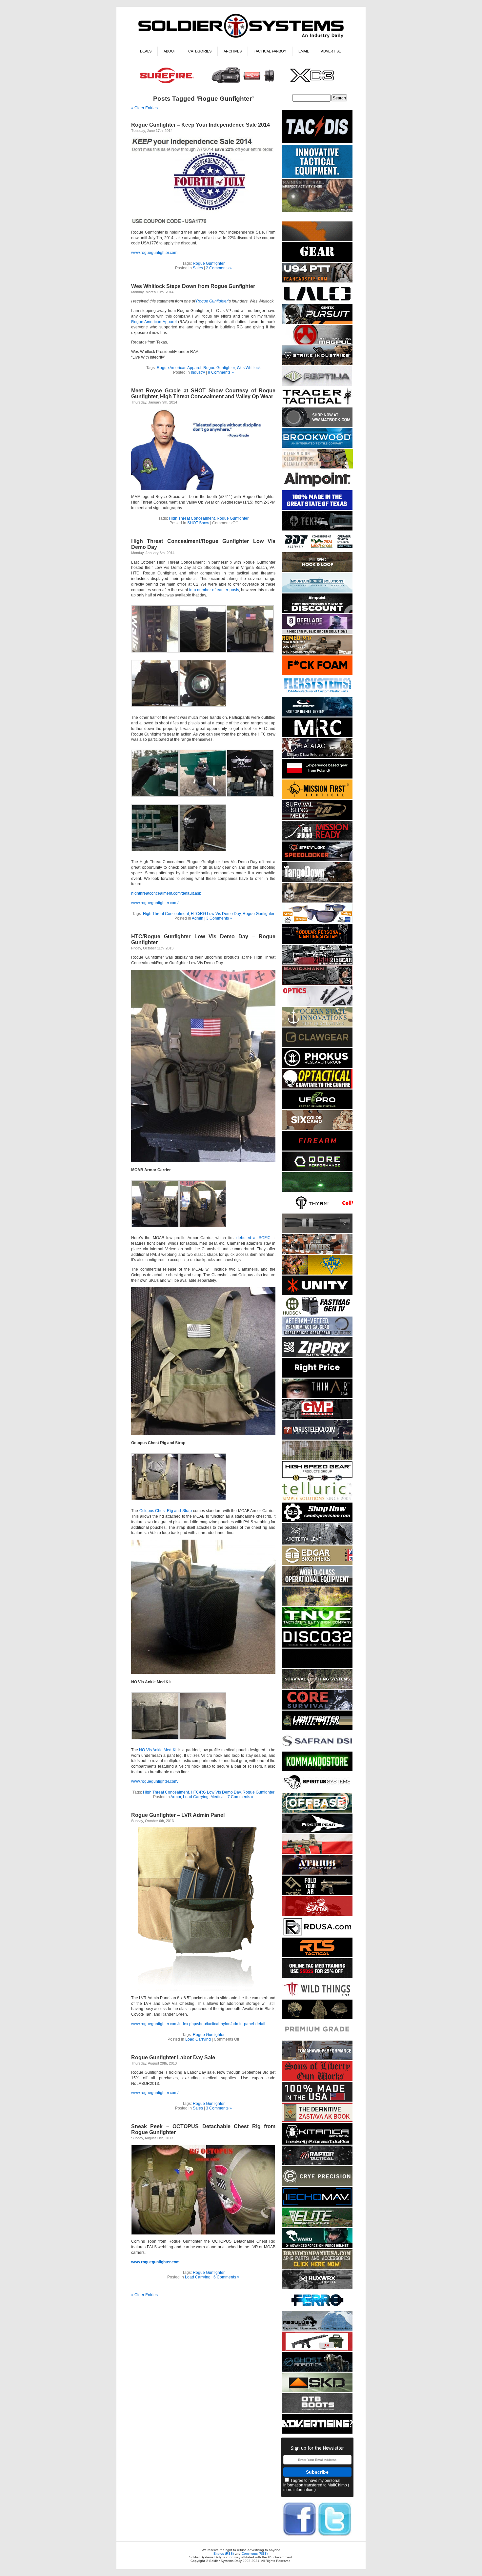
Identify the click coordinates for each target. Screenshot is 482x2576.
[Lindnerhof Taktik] (317, 1605)
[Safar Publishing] (317, 2121)
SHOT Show (198, 523)
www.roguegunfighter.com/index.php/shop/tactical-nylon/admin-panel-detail (198, 2024)
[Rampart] (317, 1584)
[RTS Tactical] (317, 1956)
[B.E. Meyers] (317, 1191)
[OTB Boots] (317, 2412)
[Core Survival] (317, 1708)
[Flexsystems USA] (317, 695)
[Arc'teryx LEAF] (317, 1543)
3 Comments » (219, 918)
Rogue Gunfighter (209, 263)
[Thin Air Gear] (317, 1397)
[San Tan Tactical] (317, 1915)
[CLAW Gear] (317, 1046)
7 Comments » (241, 1797)
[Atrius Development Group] (317, 1873)
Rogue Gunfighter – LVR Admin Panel (178, 1815)
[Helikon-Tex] (317, 1129)
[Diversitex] (317, 2038)
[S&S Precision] (317, 1521)
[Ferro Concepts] (317, 2309)
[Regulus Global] (317, 2329)
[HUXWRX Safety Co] (317, 2288)
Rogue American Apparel (154, 322)
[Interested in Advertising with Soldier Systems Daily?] (317, 2432)
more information (298, 2490)
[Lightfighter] (317, 1729)
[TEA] (317, 281)
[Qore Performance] (317, 1170)
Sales (198, 268)
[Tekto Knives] (317, 529)
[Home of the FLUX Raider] (317, 1853)
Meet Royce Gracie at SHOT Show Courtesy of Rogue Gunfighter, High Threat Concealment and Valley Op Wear (203, 394)
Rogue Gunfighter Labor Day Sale (173, 2057)
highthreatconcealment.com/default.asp (166, 893)
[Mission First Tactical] (317, 798)
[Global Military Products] (317, 1418)
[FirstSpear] (317, 1832)
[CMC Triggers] (317, 509)
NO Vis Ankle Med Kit (158, 1750)
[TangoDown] (317, 881)
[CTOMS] (317, 1977)
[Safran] (317, 1749)
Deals (146, 51)
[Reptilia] (317, 385)
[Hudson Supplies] (317, 1314)
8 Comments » (221, 372)
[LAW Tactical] (317, 1894)
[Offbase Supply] (317, 1811)
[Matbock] (317, 426)
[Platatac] (317, 757)
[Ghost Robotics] (317, 2370)
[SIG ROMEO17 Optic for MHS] (317, 653)
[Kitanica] (317, 2143)
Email (304, 51)
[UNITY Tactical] (317, 1294)
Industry (198, 372)
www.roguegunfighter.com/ (155, 903)
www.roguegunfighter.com (154, 253)
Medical (218, 1797)
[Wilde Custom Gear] (317, 261)
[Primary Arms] (317, 1005)
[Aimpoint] (317, 612)
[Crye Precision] (317, 2185)
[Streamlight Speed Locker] (317, 860)
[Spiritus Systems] (317, 1791)
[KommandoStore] (317, 1770)
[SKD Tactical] (317, 2391)
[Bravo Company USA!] (317, 2267)
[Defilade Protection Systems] (317, 633)
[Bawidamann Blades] (317, 984)
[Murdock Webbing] (317, 1459)
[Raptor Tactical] (317, 2164)
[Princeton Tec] (317, 943)
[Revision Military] (317, 467)
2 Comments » (219, 268)
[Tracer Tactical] (317, 405)
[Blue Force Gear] (317, 177)
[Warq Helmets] (317, 2247)
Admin (198, 918)
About (170, 51)
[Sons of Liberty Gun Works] (317, 2080)
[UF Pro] (317, 1108)
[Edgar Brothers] (317, 1564)
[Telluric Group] (317, 1500)
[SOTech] (317, 819)
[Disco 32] (317, 1646)
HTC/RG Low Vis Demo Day (216, 914)
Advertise (331, 51)
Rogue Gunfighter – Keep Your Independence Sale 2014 (201, 125)
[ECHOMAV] (317, 2205)
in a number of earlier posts (214, 590)
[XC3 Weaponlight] (241, 84)
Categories (200, 51)
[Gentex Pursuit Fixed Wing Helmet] (317, 323)
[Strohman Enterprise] (317, 488)
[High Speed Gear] (317, 1480)
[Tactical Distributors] (317, 143)
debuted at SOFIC (253, 1238)
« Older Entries (144, 108)
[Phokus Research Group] (317, 1067)
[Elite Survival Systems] (317, 2226)
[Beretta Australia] (317, 550)
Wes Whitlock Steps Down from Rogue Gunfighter (193, 286)
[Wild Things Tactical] (317, 1997)
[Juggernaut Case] (317, 901)
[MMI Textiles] (317, 571)
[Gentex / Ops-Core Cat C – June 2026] (317, 715)
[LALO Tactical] (317, 302)
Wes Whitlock (249, 368)
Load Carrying (196, 1797)
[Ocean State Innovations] (317, 1025)
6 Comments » (226, 2277)
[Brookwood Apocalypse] (317, 447)
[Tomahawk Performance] (317, 2059)
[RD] (317, 1935)
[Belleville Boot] (317, 211)
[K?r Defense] (317, 674)
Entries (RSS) (224, 2554)
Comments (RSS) (255, 2554)
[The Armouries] (317, 1253)
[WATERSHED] (317, 1356)
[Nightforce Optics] (317, 1232)
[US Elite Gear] (317, 1335)
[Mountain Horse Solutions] (317, 591)
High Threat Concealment (192, 518)
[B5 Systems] (317, 1149)
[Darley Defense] (317, 1376)
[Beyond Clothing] (317, 1688)
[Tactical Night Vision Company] (317, 1626)
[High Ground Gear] (317, 839)
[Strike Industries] (317, 364)
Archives (233, 51)
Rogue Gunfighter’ (212, 301)
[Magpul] (317, 343)
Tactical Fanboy (270, 51)
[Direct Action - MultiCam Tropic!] (317, 777)
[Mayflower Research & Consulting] (317, 736)
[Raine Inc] (317, 1273)
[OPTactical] (317, 1087)
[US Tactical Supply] (317, 922)
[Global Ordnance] (317, 2350)
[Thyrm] (317, 1211)
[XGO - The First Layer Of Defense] (317, 2100)
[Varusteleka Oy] (317, 1438)
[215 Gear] (317, 963)
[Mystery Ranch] (317, 240)
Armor (176, 1797)
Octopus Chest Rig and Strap (166, 1511)
